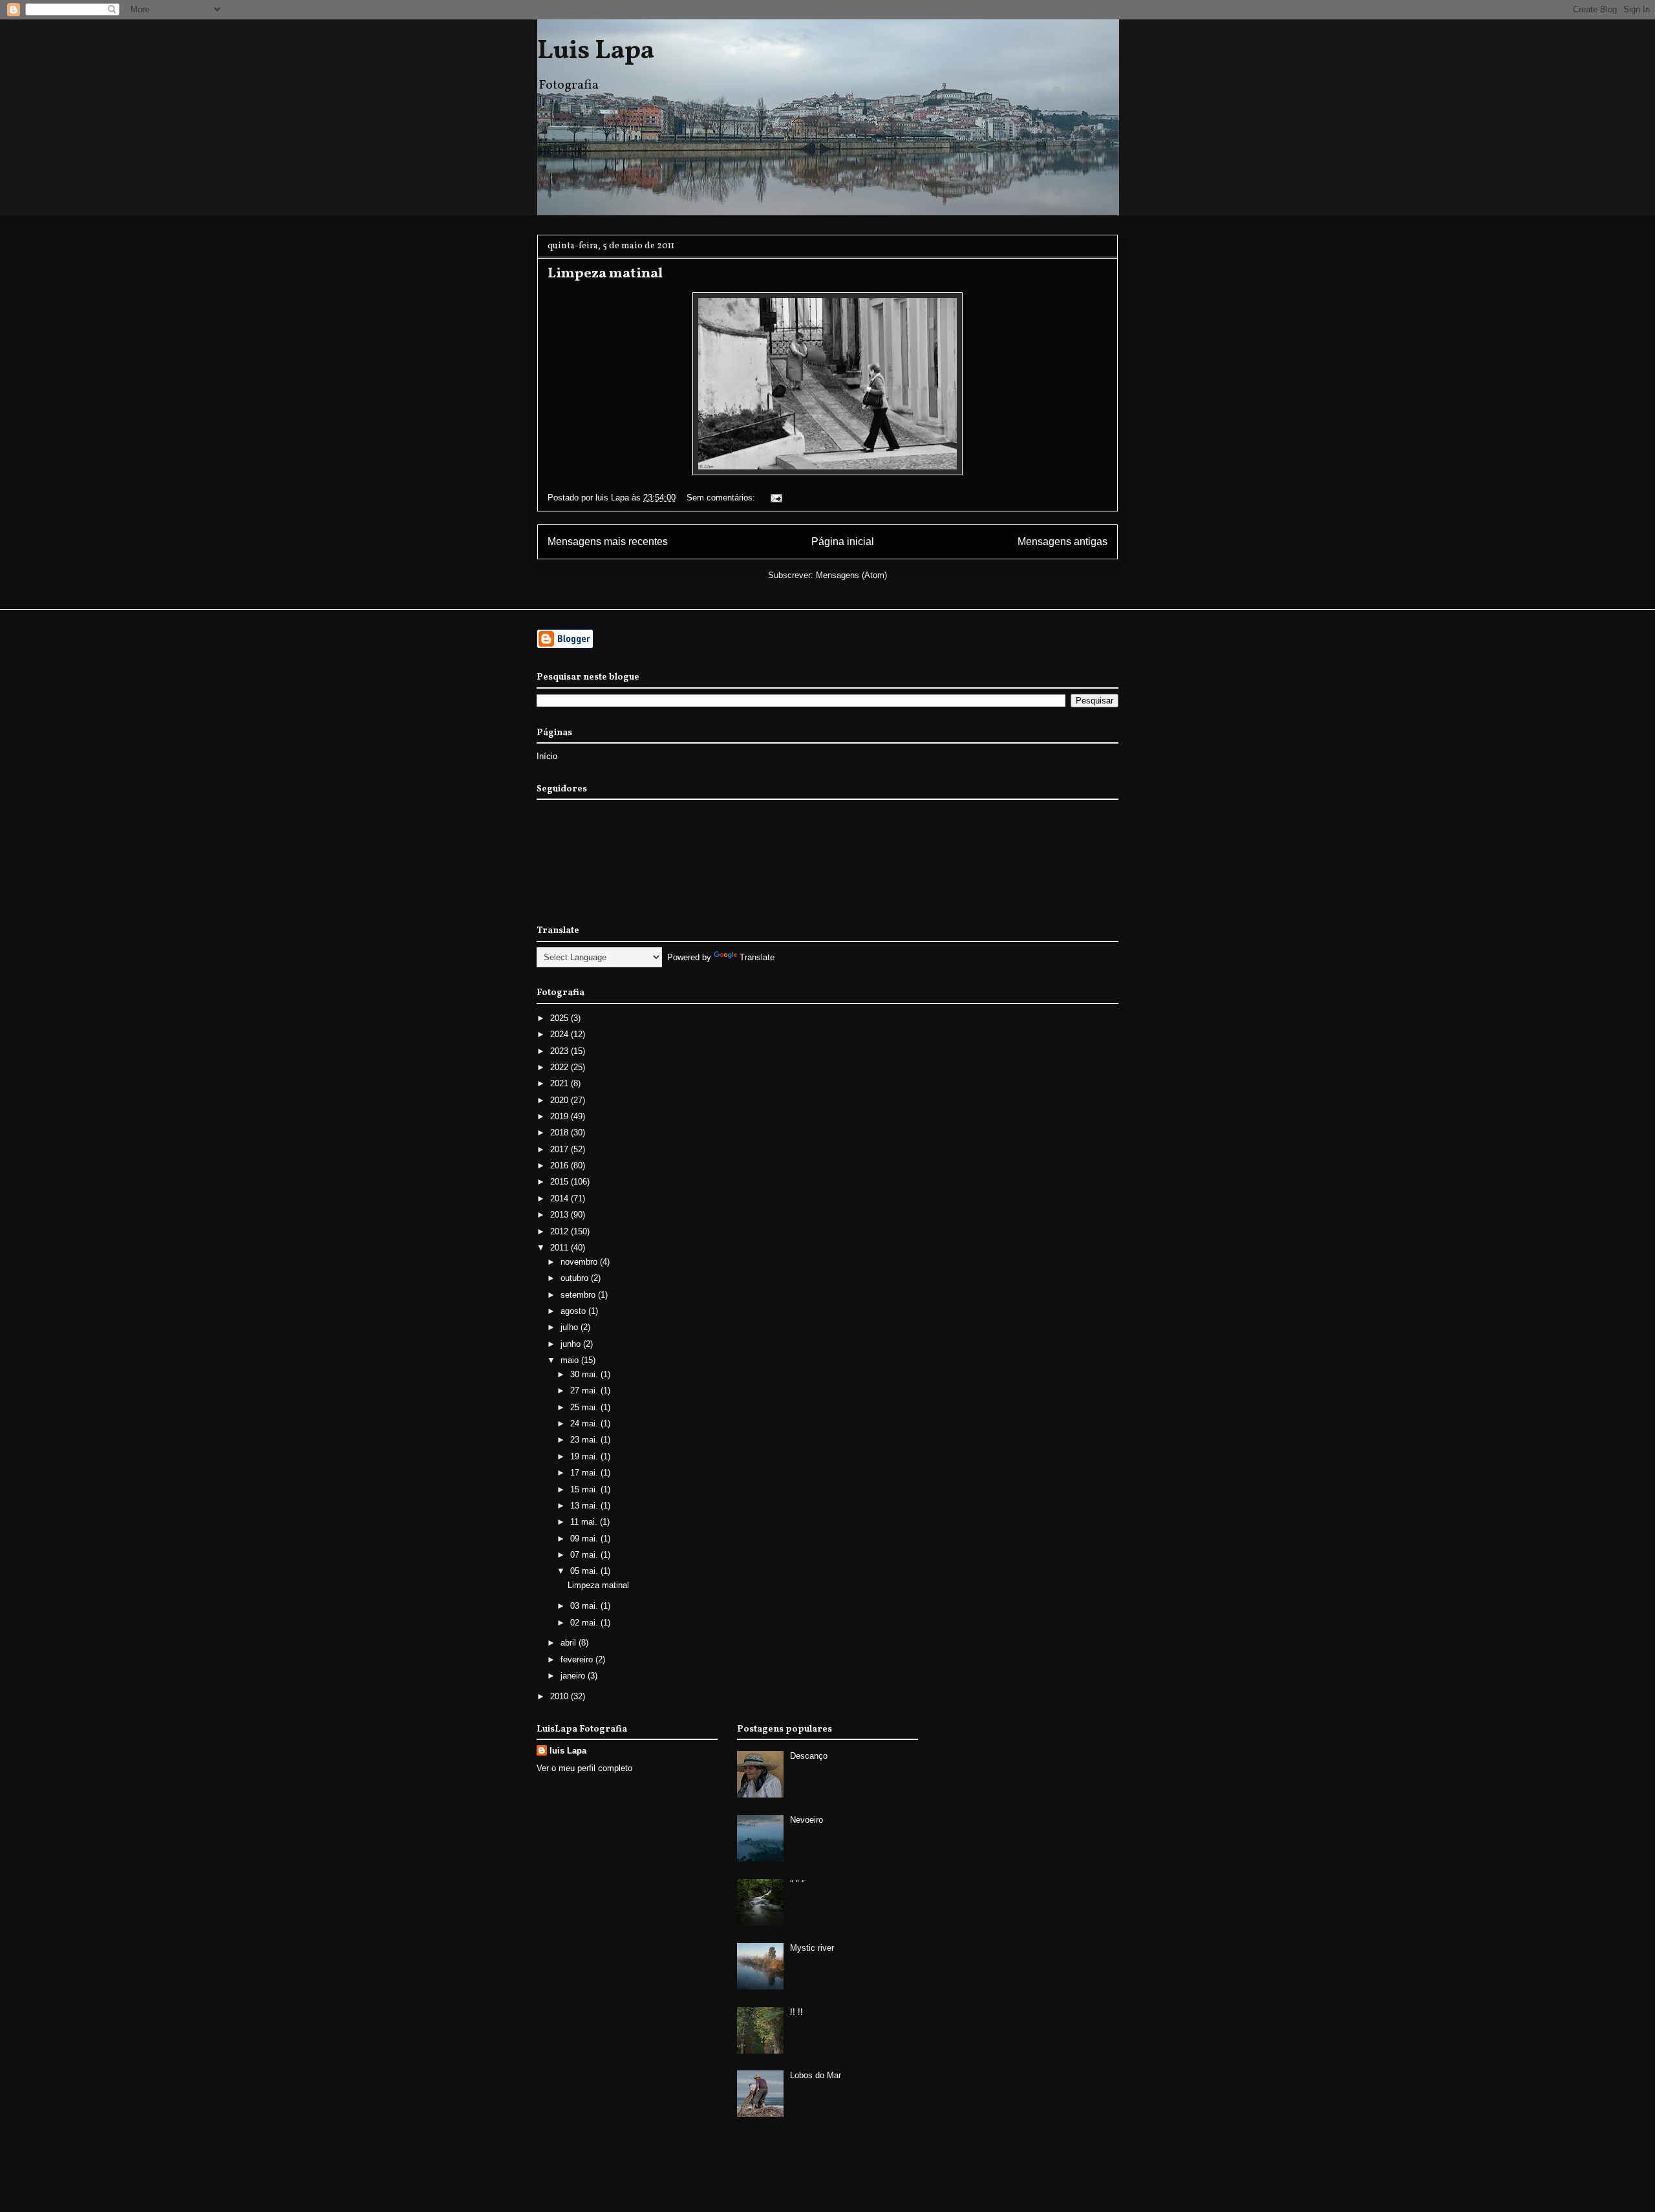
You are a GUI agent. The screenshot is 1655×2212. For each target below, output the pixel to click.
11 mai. (585, 1522)
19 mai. (585, 1456)
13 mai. (585, 1506)
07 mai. (585, 1555)
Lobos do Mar (816, 2075)
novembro (580, 1262)
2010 (561, 1696)
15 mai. (585, 1489)
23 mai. (585, 1440)
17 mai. (585, 1473)
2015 (561, 1182)
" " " (797, 1884)
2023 (561, 1051)
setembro (579, 1295)
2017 (561, 1149)
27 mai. (585, 1391)
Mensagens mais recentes (608, 542)
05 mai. (585, 1571)
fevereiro (578, 1659)
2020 (561, 1100)
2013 (561, 1215)
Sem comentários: (722, 498)
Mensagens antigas (1062, 542)
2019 (561, 1116)
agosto (574, 1311)
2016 (561, 1165)
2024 (561, 1034)
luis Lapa (568, 1751)
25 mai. (585, 1407)
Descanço (809, 1756)
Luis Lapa (596, 52)
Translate (757, 957)
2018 (561, 1133)
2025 (561, 1018)
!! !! (796, 2012)
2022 (561, 1067)
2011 (561, 1248)
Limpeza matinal (605, 274)
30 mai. (585, 1374)
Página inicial (843, 542)
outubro (576, 1278)
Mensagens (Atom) (851, 575)
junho (572, 1344)
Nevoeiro (806, 1820)
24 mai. (585, 1423)
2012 (561, 1231)
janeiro (574, 1676)
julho (571, 1327)
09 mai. (585, 1539)
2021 (561, 1083)
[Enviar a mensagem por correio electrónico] (775, 498)
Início (547, 756)
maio (571, 1360)
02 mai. (585, 1623)
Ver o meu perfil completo (584, 1768)
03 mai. (585, 1606)
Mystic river (812, 1948)
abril (570, 1643)
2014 (561, 1198)
